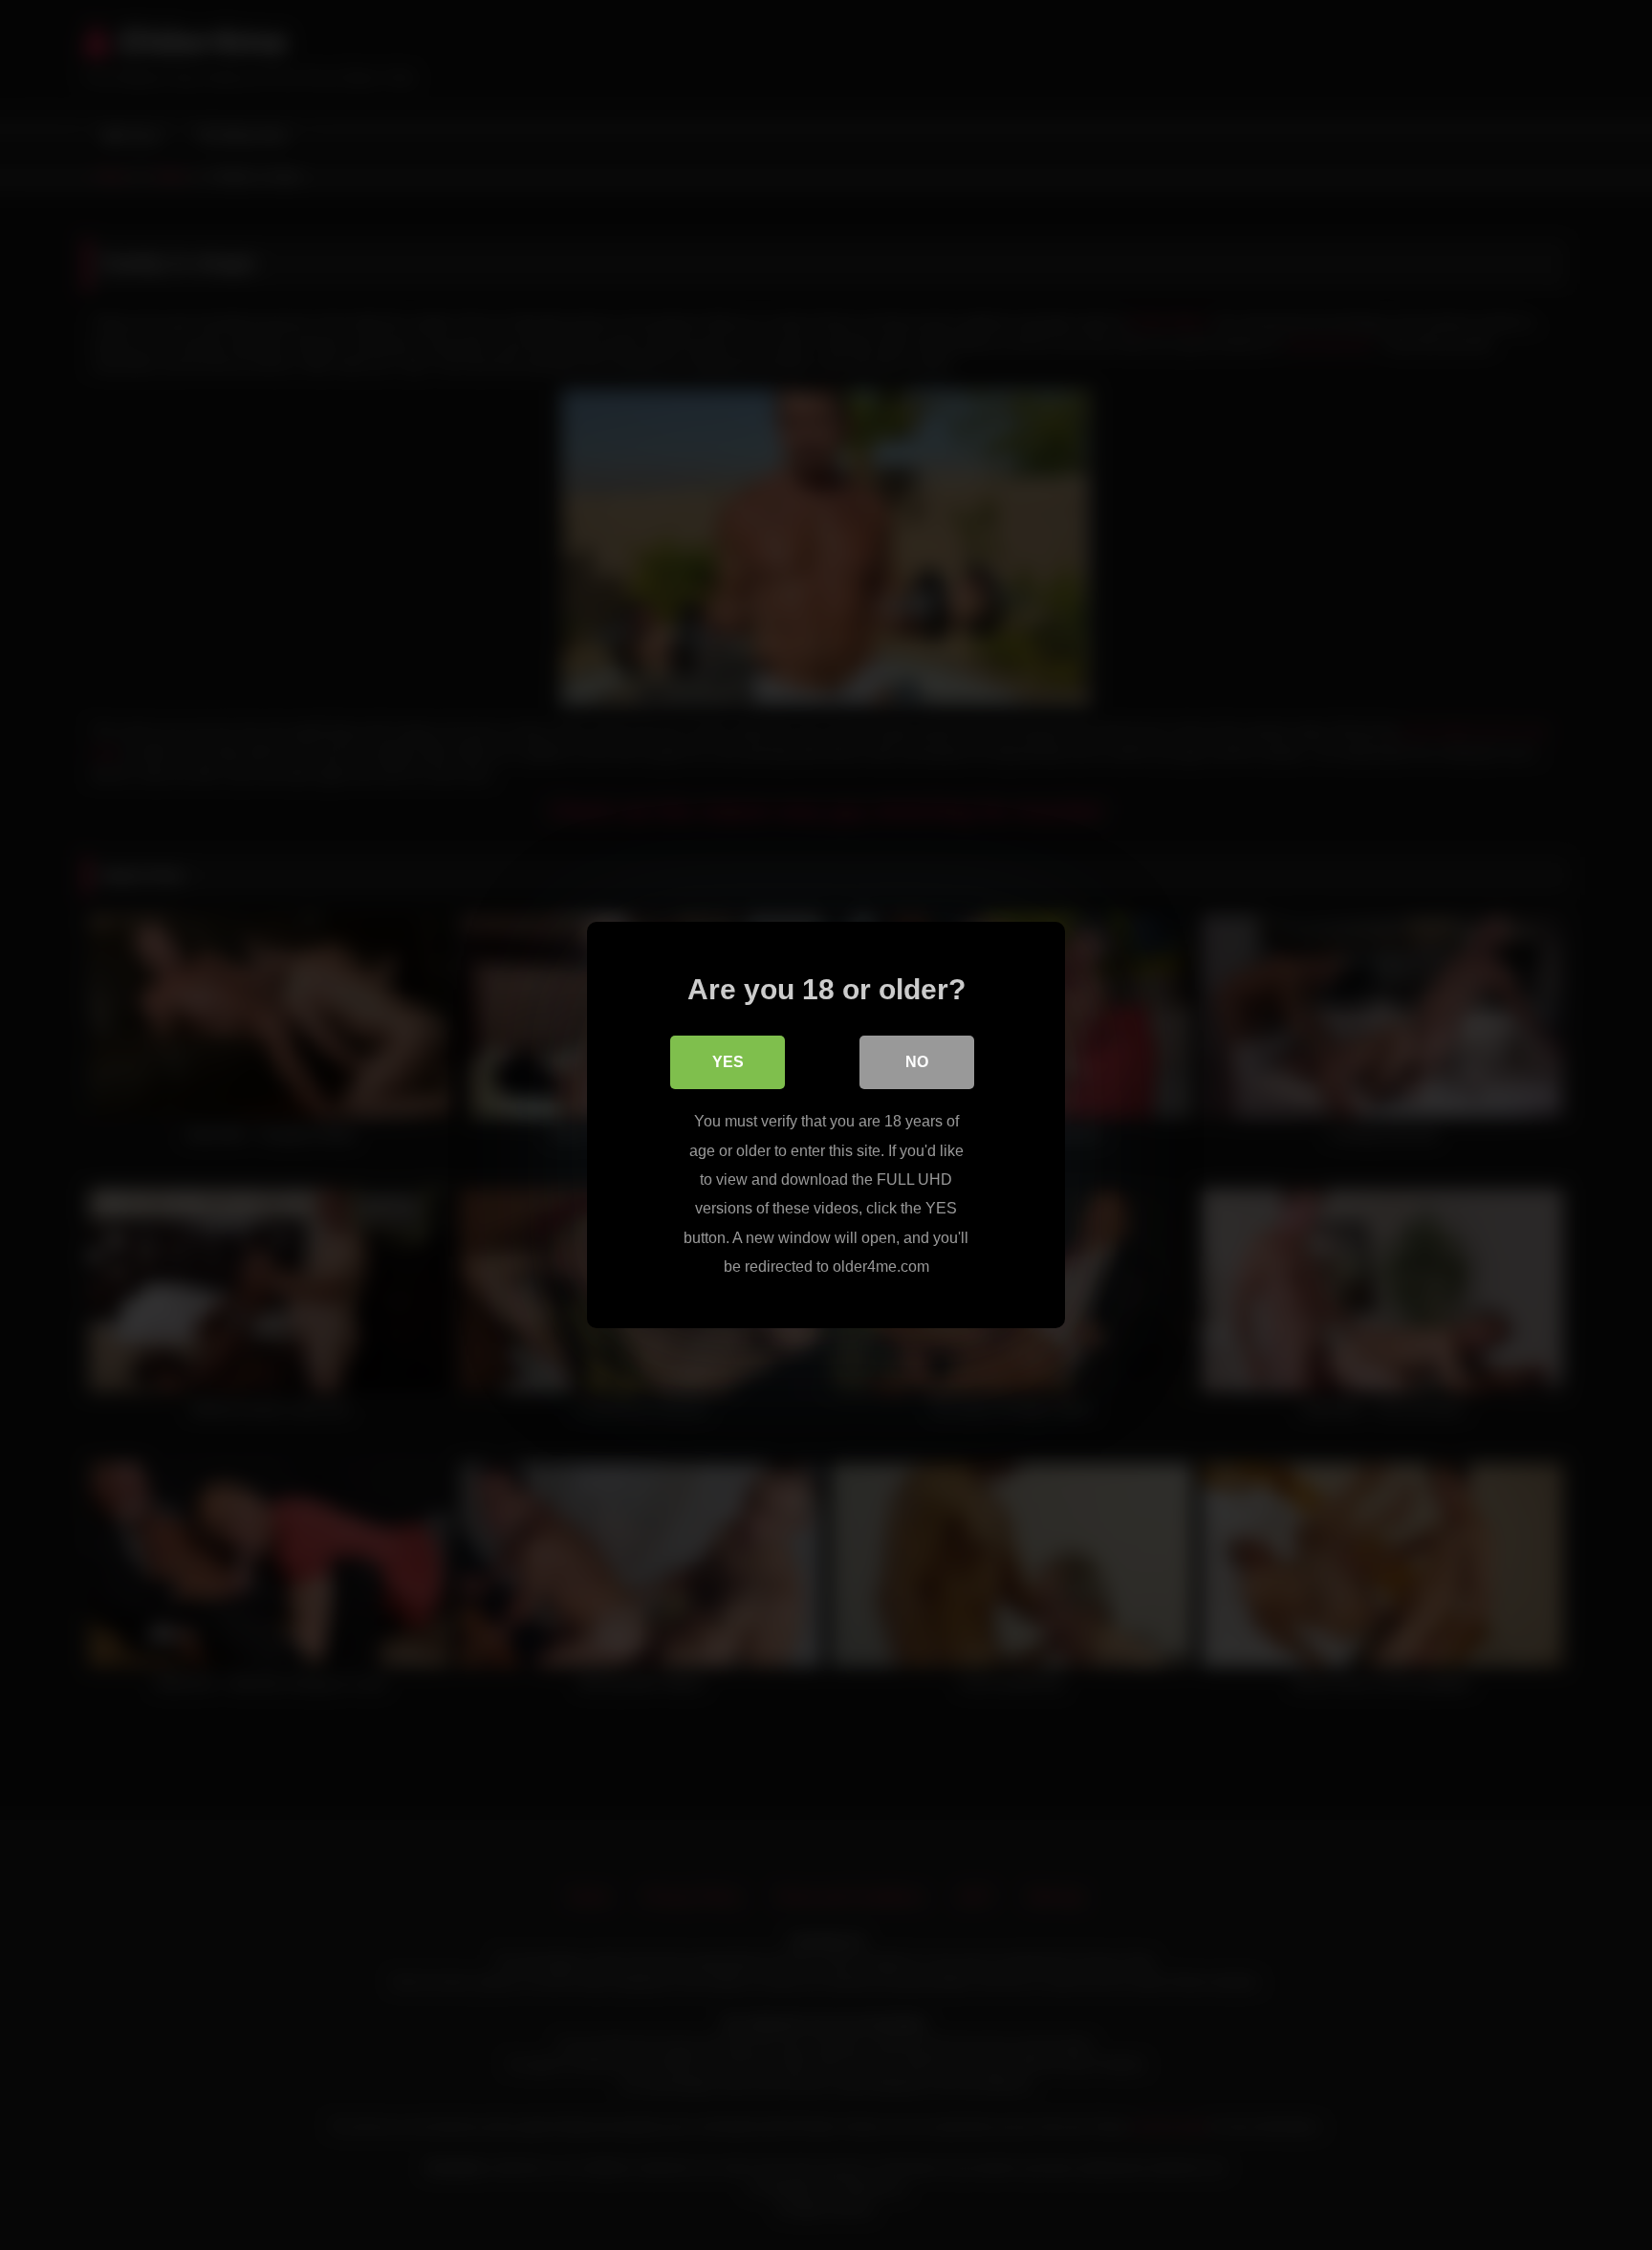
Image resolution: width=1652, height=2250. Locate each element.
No (917, 1062)
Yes (728, 1062)
